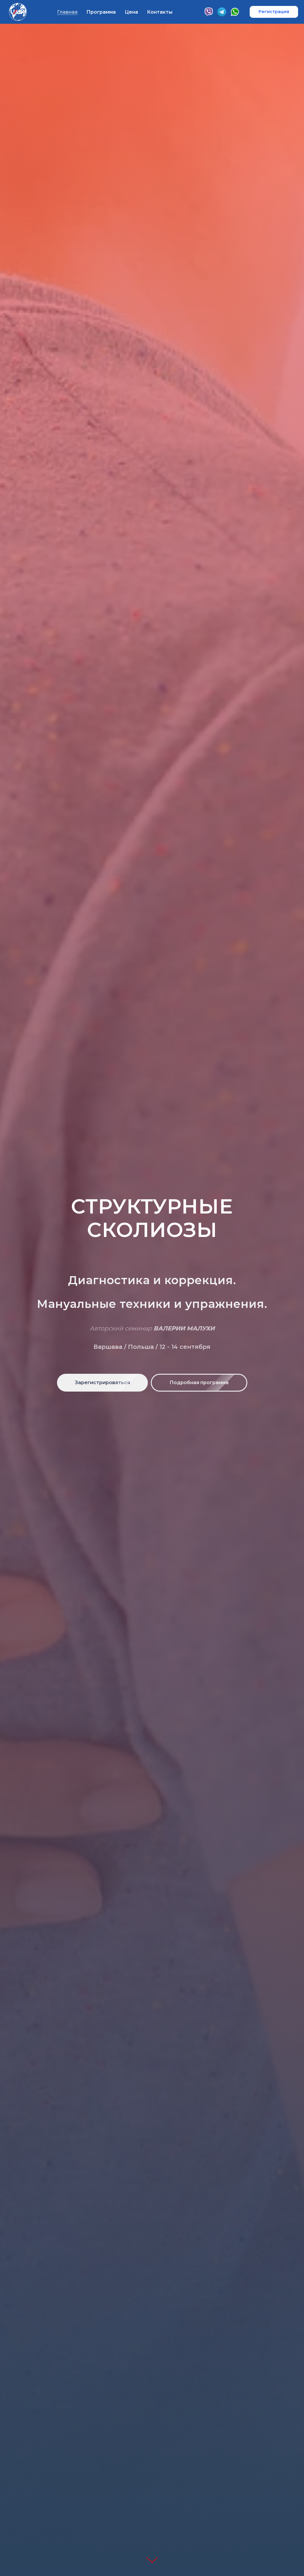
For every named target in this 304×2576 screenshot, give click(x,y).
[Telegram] (222, 12)
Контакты (160, 12)
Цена (131, 12)
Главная (67, 12)
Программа (101, 12)
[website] (235, 12)
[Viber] (209, 12)
